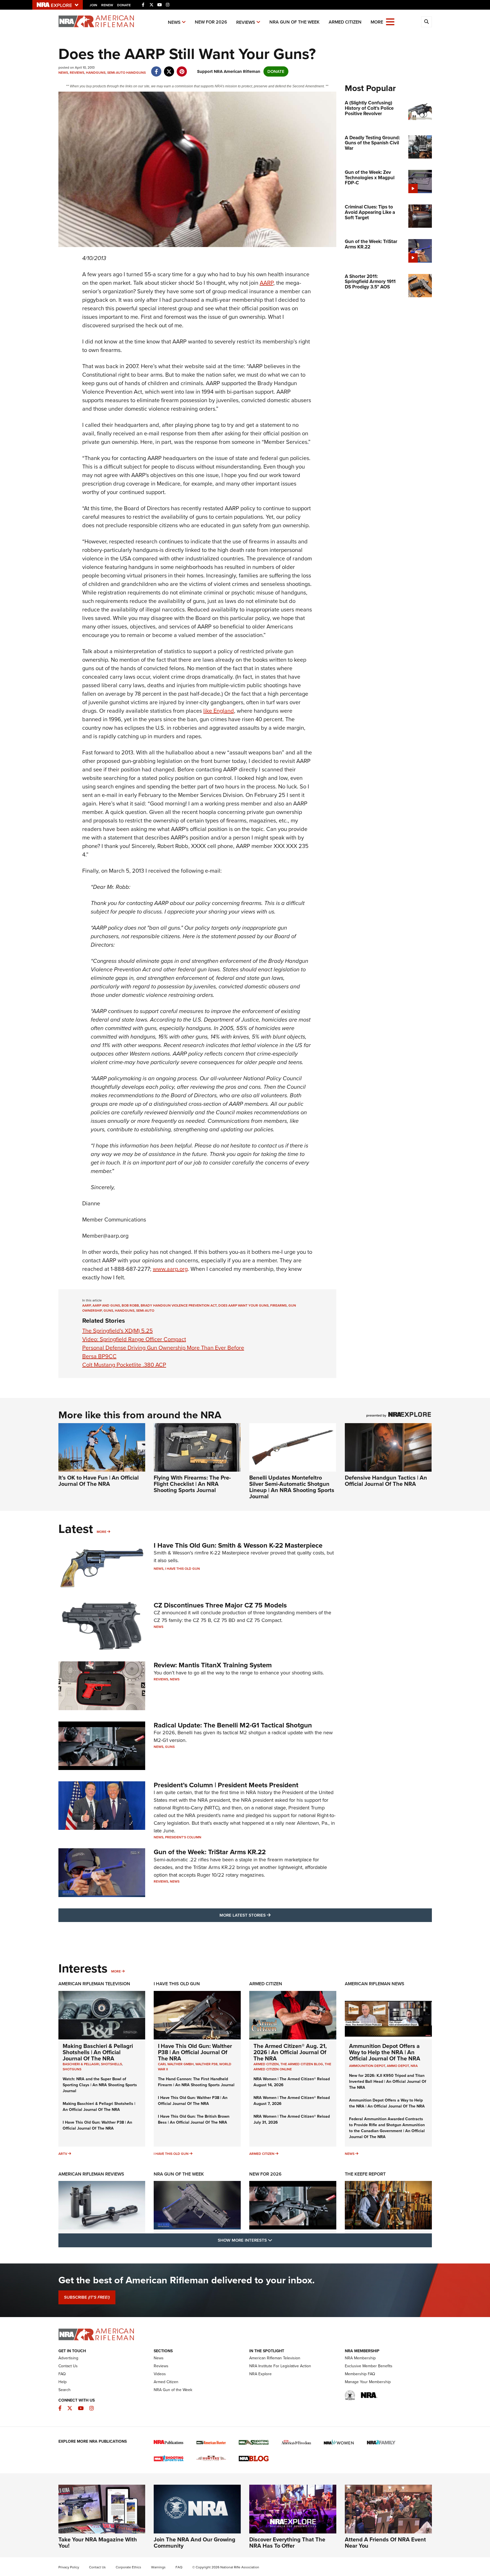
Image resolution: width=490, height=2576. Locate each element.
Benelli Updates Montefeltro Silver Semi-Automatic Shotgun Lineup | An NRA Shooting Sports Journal (292, 1487)
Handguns (96, 73)
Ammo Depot (398, 2066)
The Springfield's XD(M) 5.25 (118, 1331)
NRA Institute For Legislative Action (280, 2366)
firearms (278, 1305)
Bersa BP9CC (99, 1356)
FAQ (62, 2374)
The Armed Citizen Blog (302, 2064)
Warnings (158, 2567)
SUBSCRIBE (87, 2297)
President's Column (183, 1837)
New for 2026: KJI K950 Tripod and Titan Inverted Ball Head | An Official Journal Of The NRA (388, 2082)
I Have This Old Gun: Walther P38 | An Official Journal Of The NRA (97, 2125)
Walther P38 (206, 2064)
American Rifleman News (375, 1984)
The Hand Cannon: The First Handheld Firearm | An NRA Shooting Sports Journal (196, 2082)
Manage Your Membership (368, 2382)
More (102, 1532)
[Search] (426, 22)
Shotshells (111, 2064)
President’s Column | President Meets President (226, 1785)
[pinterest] (182, 69)
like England (219, 711)
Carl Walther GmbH (176, 2064)
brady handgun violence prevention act (179, 1305)
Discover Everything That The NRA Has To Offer (287, 2543)
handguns (125, 1311)
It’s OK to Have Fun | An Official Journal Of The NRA (99, 1481)
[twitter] (169, 69)
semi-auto (145, 1311)
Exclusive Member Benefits (369, 2366)
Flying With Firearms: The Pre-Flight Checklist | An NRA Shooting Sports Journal (192, 1484)
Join (93, 5)
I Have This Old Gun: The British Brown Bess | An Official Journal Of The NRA (194, 2119)
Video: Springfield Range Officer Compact (134, 1339)
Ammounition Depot (367, 2066)
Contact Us (68, 2366)
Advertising (68, 2358)
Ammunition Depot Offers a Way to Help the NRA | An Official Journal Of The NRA (385, 2052)
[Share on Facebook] (156, 69)
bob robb (130, 1305)
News (174, 22)
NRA (414, 2066)
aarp (86, 1305)
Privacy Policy (69, 2567)
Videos (160, 2374)
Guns (170, 1747)
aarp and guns (106, 1305)
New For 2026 (211, 22)
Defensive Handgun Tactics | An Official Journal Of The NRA (386, 1481)
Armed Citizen (345, 22)
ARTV (63, 2154)
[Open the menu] (390, 21)
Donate (124, 5)
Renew (107, 5)
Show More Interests (276, 2240)
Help (63, 2382)
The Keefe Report (365, 2174)
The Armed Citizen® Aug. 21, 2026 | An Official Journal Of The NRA (290, 2052)
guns (108, 1311)
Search (65, 2390)
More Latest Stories (268, 1915)
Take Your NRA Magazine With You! (98, 2543)
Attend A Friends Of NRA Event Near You (385, 2543)
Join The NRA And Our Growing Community (195, 2543)
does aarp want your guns (243, 1305)
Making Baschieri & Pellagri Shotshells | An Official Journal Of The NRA (98, 2052)
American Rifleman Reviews (91, 2174)
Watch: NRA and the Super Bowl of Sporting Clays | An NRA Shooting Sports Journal (100, 2085)
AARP (267, 283)
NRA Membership (360, 2358)
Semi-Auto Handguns (126, 73)
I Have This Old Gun (182, 1569)
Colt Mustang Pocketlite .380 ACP (124, 1365)
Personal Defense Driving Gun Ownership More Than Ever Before (163, 1348)
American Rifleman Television (94, 1984)
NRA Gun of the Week (294, 22)
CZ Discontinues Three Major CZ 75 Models (220, 1605)
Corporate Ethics (128, 2567)
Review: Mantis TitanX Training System (213, 1665)
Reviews (246, 22)
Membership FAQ (360, 2374)
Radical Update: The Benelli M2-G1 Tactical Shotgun (233, 1725)
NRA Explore (260, 2374)
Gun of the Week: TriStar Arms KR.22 (210, 1852)
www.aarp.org (170, 1269)
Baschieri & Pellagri (81, 2064)
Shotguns (72, 2069)
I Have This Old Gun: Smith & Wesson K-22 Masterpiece (238, 1545)
